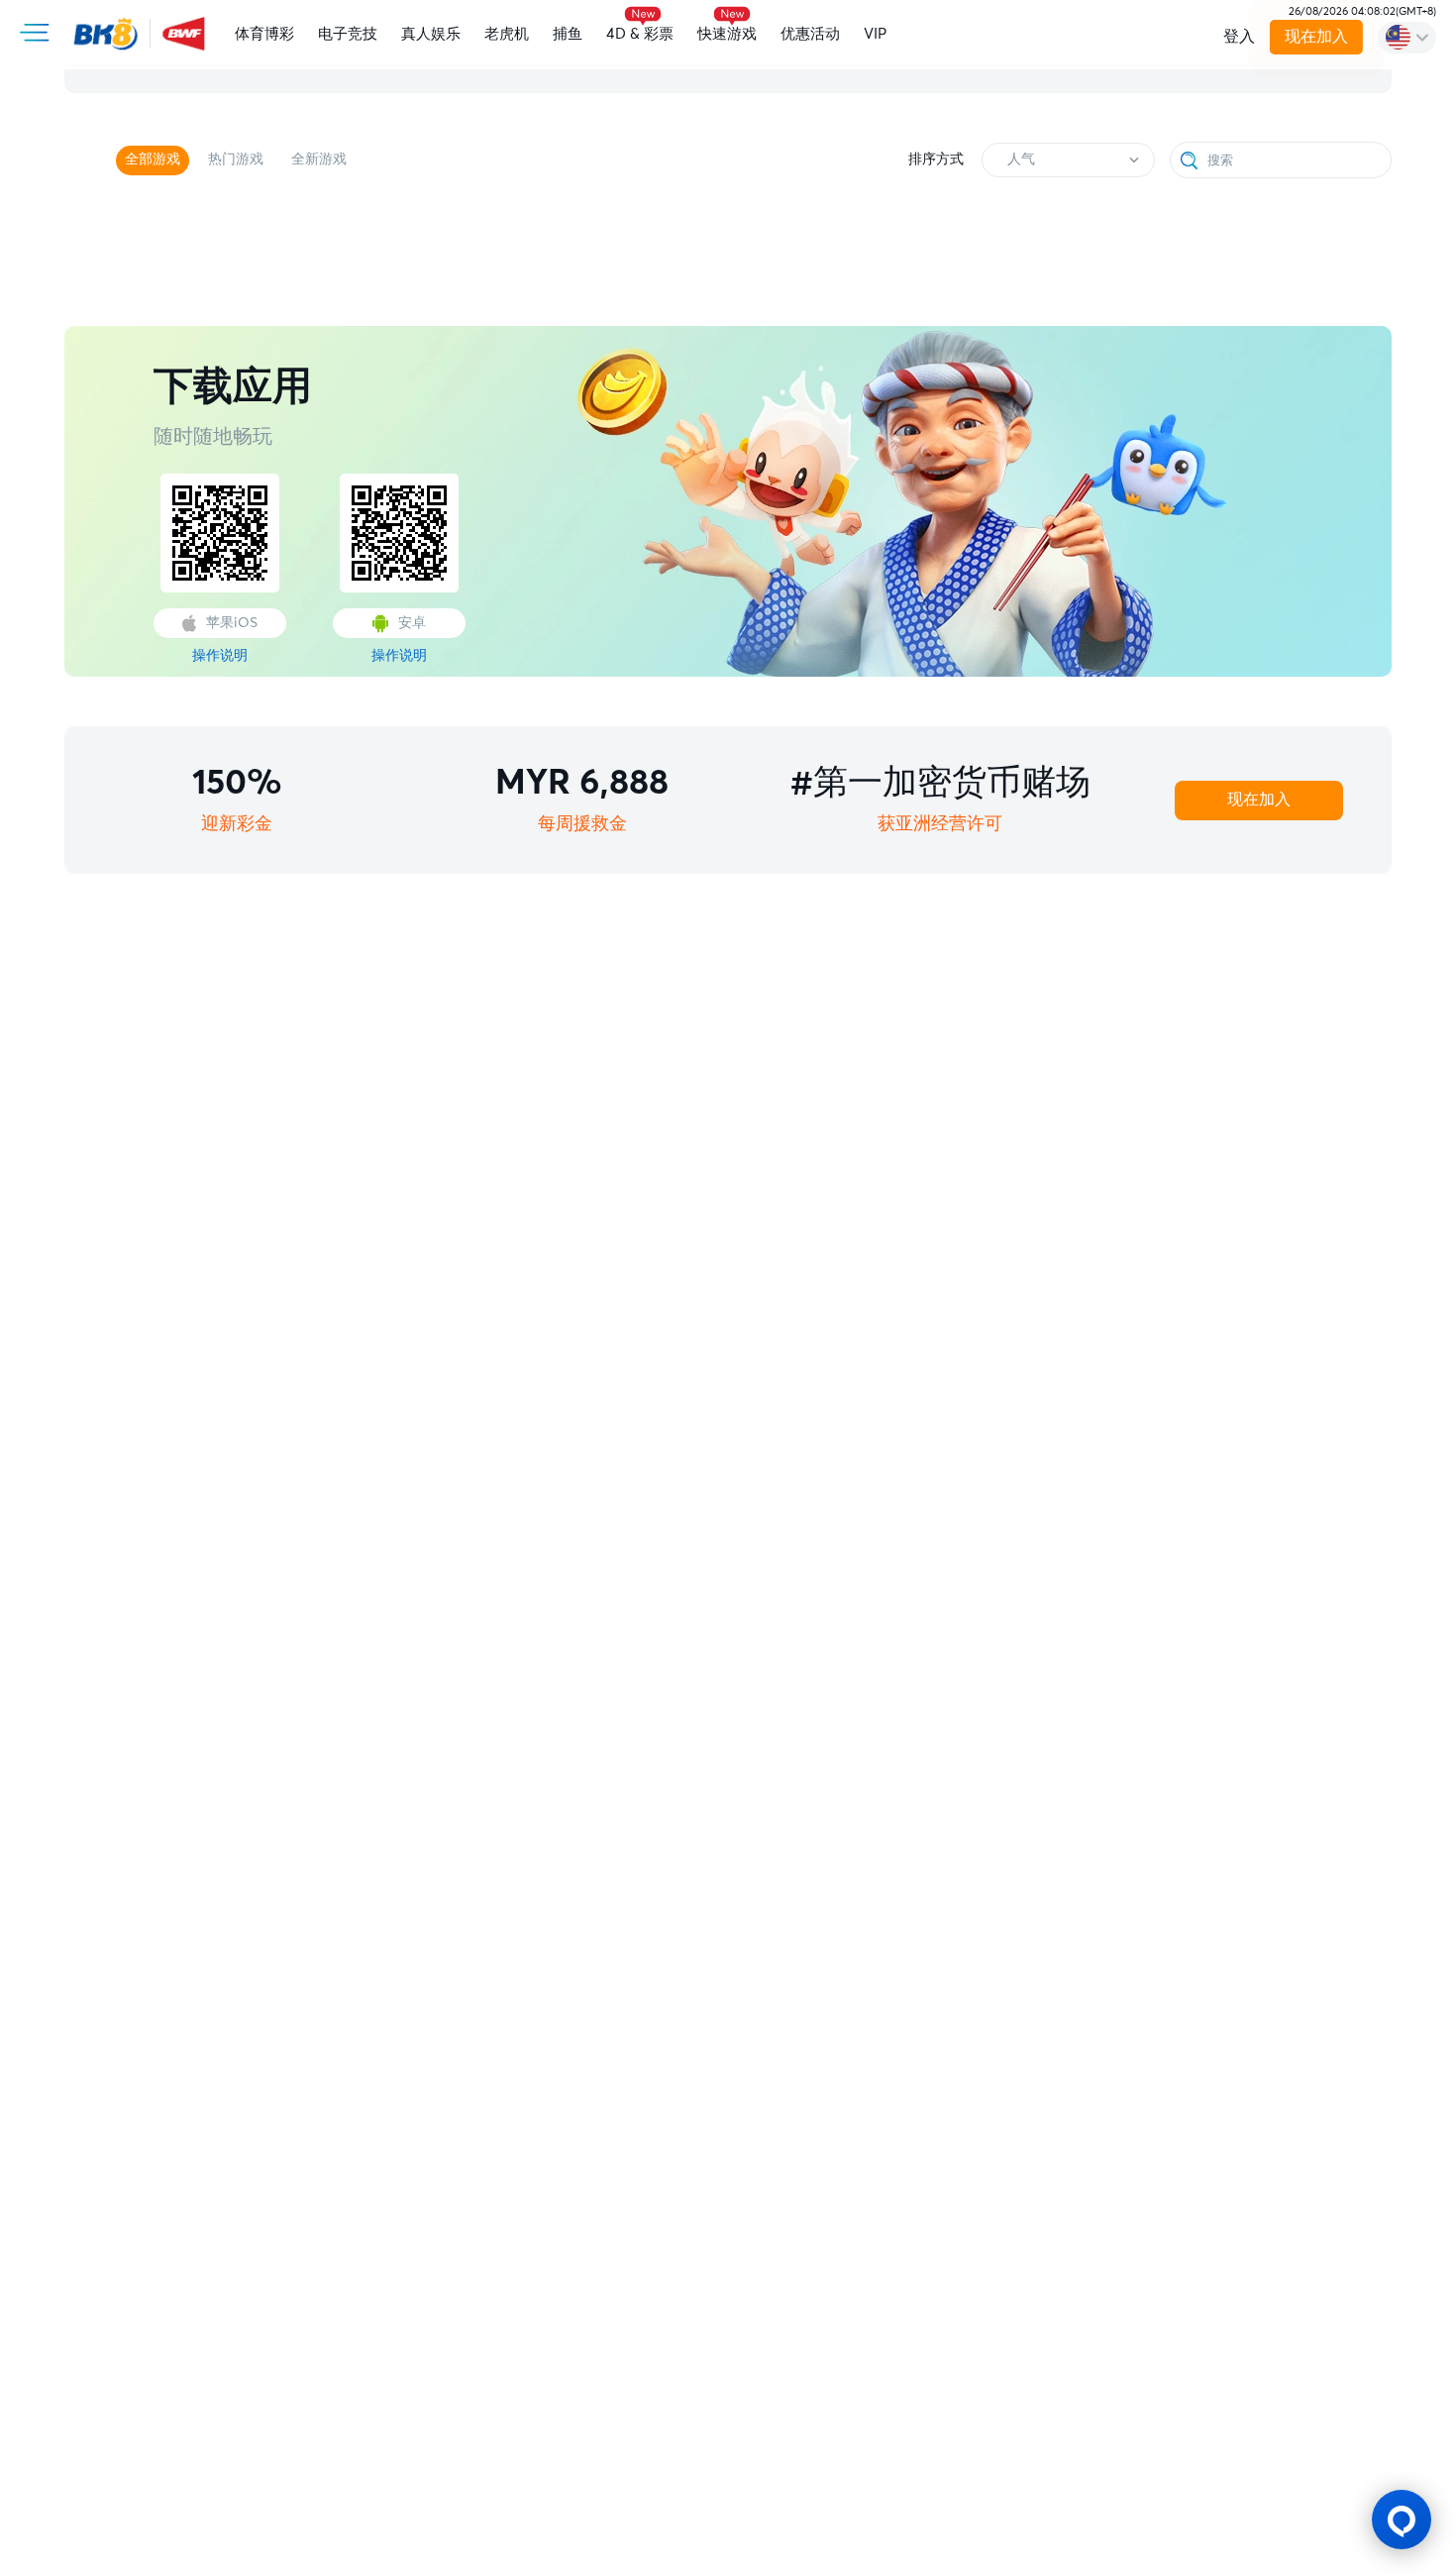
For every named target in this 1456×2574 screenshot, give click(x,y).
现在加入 (1316, 37)
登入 (1239, 37)
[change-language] (1407, 38)
